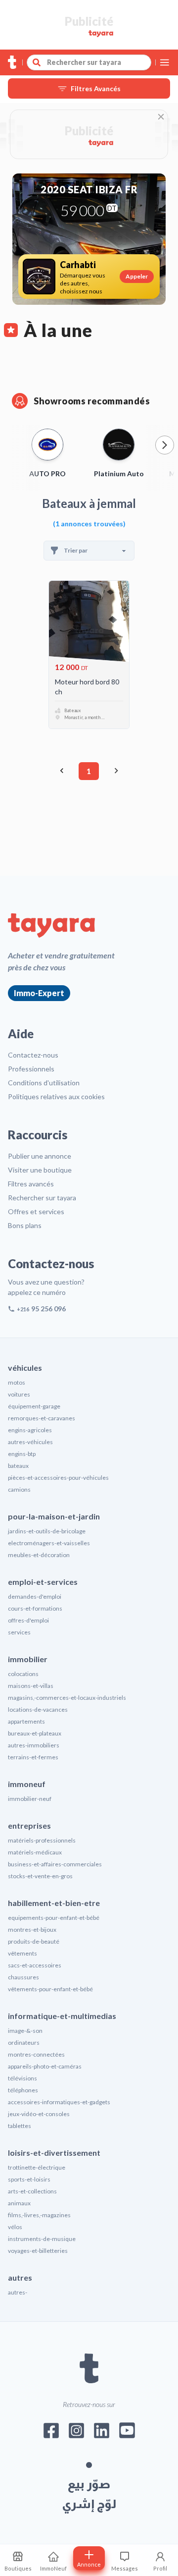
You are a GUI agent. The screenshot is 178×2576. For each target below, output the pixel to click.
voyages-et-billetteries (38, 2251)
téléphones (23, 2090)
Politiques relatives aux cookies (56, 1096)
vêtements (22, 1953)
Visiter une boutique (40, 1170)
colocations (23, 1674)
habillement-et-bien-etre (54, 1903)
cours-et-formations (35, 1608)
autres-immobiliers (34, 1745)
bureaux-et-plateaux (35, 1733)
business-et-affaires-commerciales (55, 1864)
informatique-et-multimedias (62, 2016)
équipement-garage (34, 1406)
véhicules (25, 1368)
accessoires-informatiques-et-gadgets (59, 2102)
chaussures (23, 1977)
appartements (26, 1721)
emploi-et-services (43, 1582)
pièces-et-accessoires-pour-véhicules (58, 1478)
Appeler (137, 276)
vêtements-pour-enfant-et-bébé (50, 1989)
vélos (15, 2227)
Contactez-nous (33, 1055)
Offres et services (36, 1211)
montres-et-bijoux (32, 1930)
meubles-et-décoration (39, 1555)
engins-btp (22, 1454)
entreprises (29, 1825)
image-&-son (25, 2031)
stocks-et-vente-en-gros (40, 1876)
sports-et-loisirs (29, 2179)
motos (17, 1382)
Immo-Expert (39, 993)
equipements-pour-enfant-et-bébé (54, 1918)
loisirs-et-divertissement (54, 2153)
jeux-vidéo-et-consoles (39, 2114)
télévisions (22, 2078)
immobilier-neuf (30, 1799)
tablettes (20, 2126)
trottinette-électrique (37, 2167)
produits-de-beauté (34, 1941)
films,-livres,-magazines (39, 2215)
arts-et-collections (32, 2191)
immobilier (28, 1659)
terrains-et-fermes (33, 1757)
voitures (19, 1394)
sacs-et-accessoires (35, 1965)
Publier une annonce (40, 1156)
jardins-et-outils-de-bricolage (47, 1531)
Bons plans (25, 1225)
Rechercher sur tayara (42, 1198)
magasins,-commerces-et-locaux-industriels (67, 1698)
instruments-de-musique (42, 2239)
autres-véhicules (30, 1442)
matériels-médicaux (35, 1852)
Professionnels (31, 1069)
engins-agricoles (30, 1430)
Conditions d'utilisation (44, 1083)
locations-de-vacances (38, 1709)
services (19, 1632)
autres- (18, 2292)
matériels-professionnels (42, 1840)
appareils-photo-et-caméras (45, 2066)
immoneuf (27, 1784)
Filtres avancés (31, 1184)
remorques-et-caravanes (42, 1418)
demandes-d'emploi (35, 1596)
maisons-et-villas (31, 1686)
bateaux (18, 1466)
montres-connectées (36, 2054)
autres (20, 2277)
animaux (19, 2203)
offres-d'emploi (28, 1620)
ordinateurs (24, 2043)
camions (19, 1489)
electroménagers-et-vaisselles (49, 1543)
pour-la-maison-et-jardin (54, 1516)
